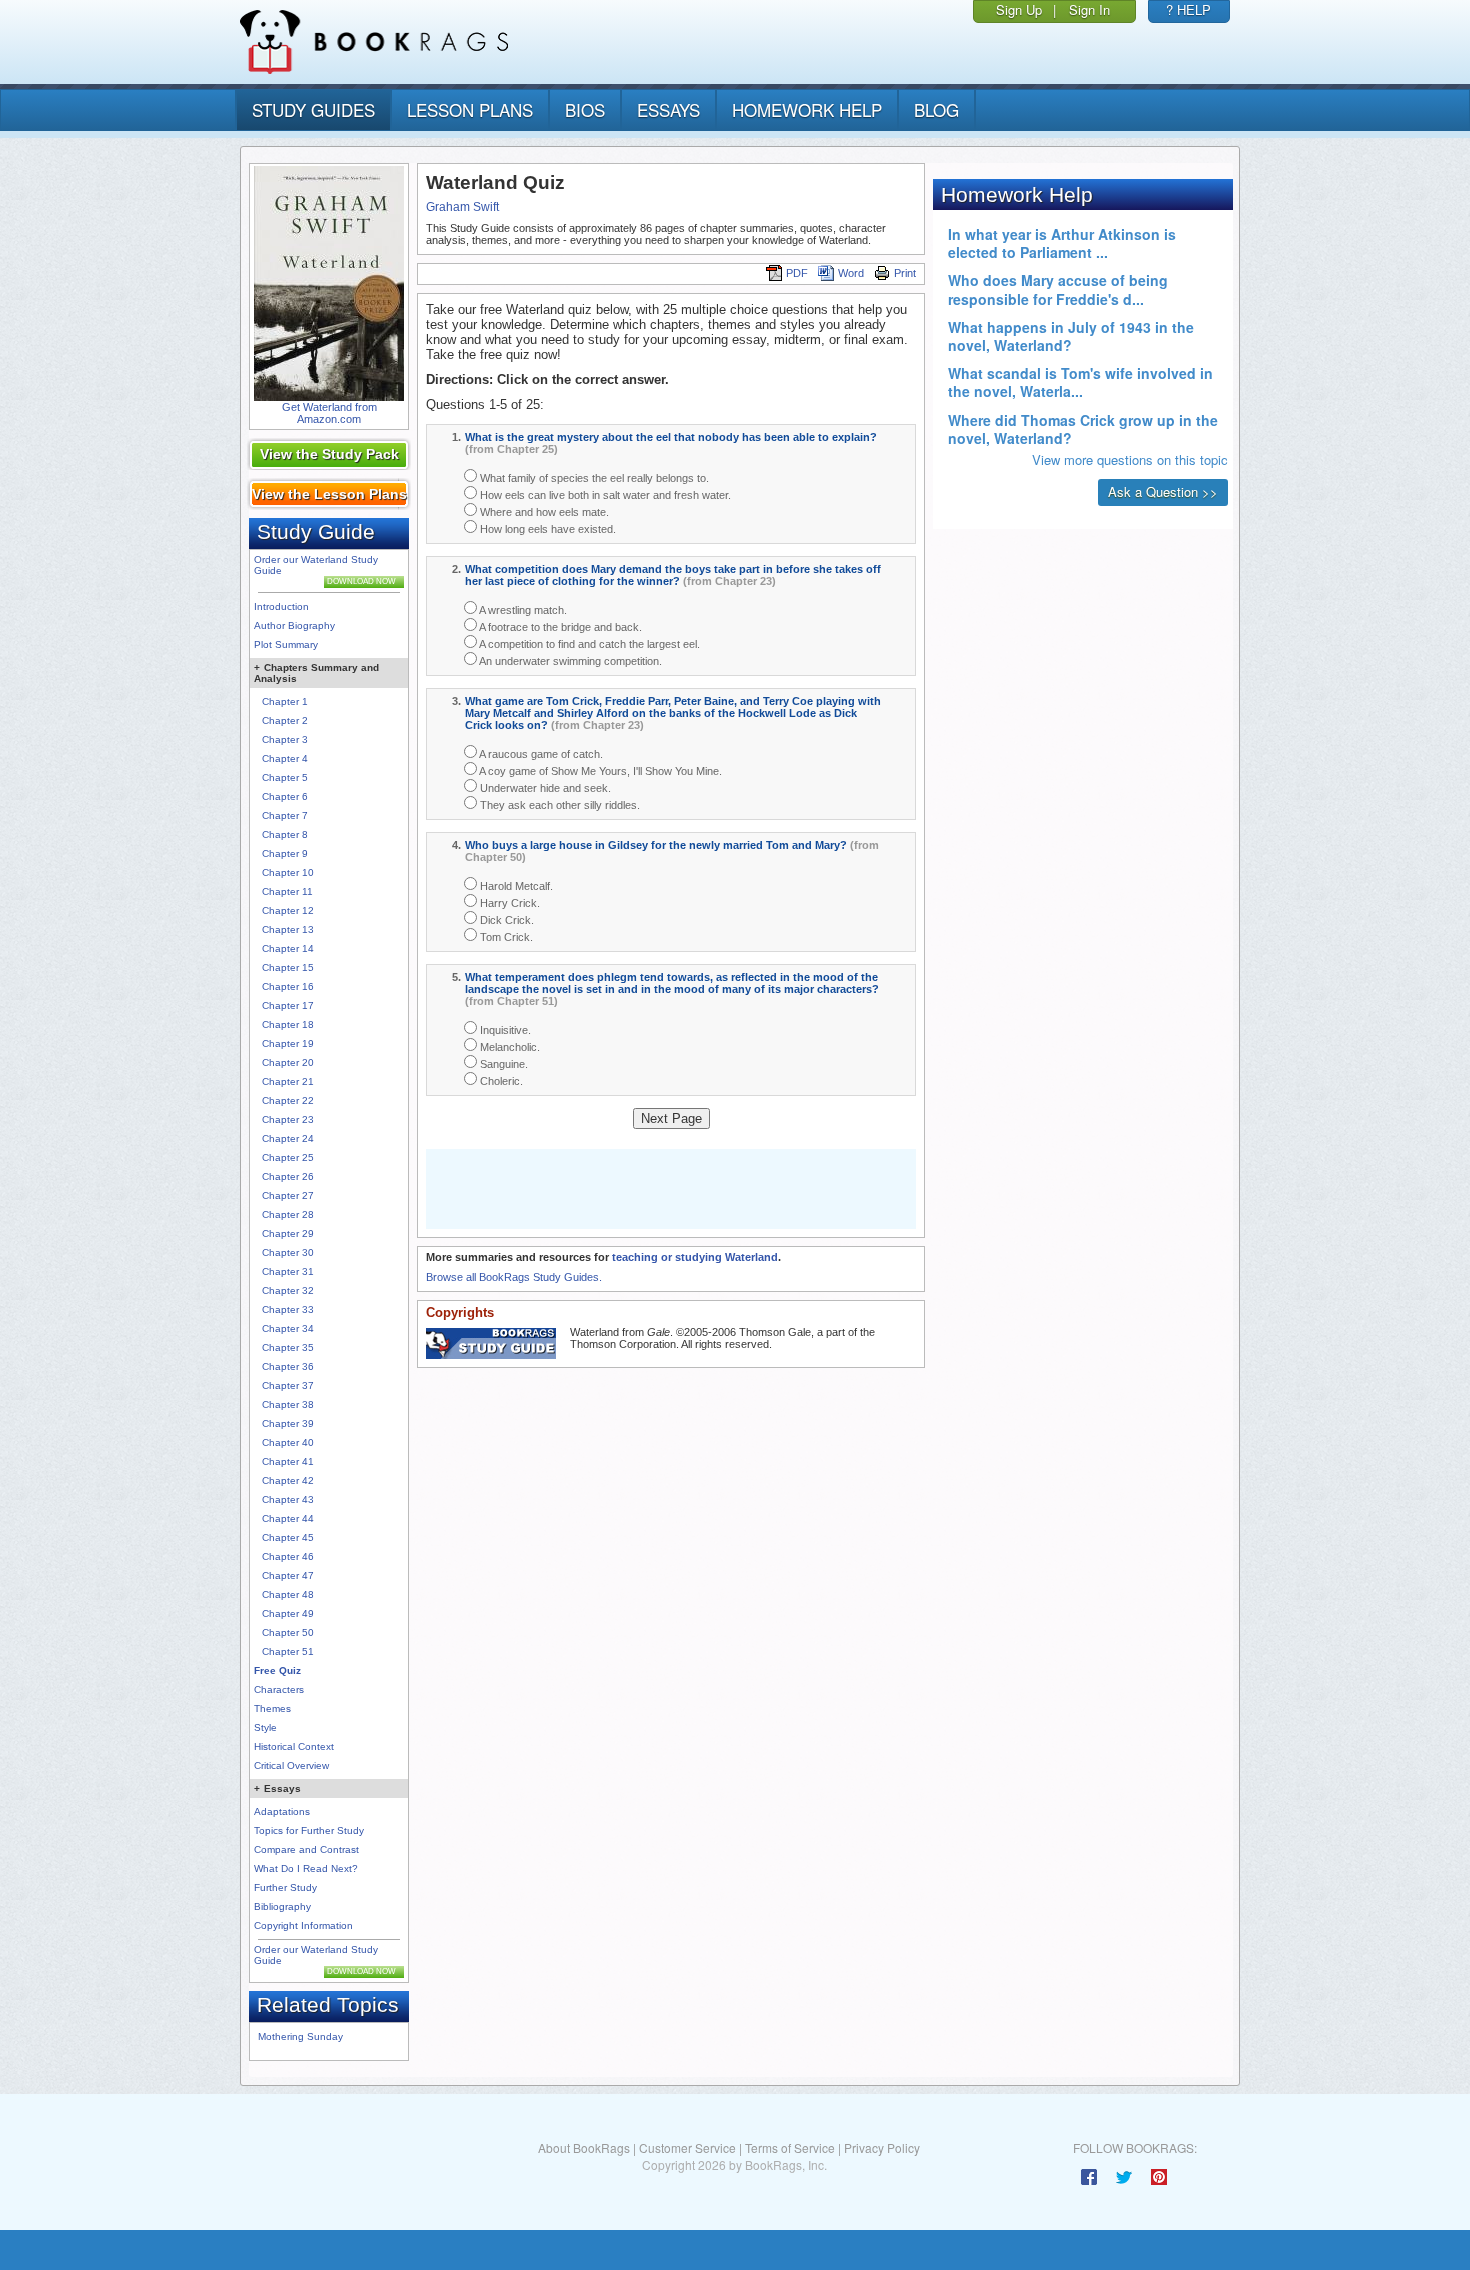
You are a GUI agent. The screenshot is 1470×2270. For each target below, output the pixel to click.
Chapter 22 (288, 1100)
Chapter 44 (288, 1518)
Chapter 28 (288, 1214)
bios (585, 109)
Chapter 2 (285, 720)
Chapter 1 (285, 701)
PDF (797, 273)
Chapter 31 (288, 1271)
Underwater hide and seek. (544, 788)
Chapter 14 (288, 948)
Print (905, 273)
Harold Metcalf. (515, 886)
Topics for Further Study (309, 1830)
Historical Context (294, 1746)
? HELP (1188, 9)
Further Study (285, 1887)
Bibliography (282, 1906)
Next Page (671, 1118)
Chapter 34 (288, 1328)
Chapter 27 (288, 1195)
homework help (807, 109)
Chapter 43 (288, 1499)
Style (265, 1727)
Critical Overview (291, 1765)
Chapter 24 (288, 1138)
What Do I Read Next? (306, 1868)
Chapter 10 (288, 872)
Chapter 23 (288, 1119)
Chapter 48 (288, 1594)
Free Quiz (277, 1670)
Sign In (1089, 9)
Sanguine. (502, 1064)
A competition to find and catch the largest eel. (588, 644)
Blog (936, 109)
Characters (279, 1689)
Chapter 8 (285, 834)
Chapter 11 (287, 891)
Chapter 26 (288, 1176)
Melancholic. (508, 1047)
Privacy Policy (882, 2147)
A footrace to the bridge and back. (559, 627)
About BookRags (584, 2147)
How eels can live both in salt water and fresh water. (604, 495)
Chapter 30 (288, 1252)
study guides (313, 109)
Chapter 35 (288, 1347)
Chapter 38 (288, 1404)
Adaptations (282, 1811)
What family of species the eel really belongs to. (593, 478)
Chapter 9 (285, 853)
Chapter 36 (288, 1366)
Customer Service (687, 2147)
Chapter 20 (288, 1062)
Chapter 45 (288, 1537)
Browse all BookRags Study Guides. (514, 1277)
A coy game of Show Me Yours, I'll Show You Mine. (599, 771)
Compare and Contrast (306, 1849)
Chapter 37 (288, 1385)
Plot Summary (286, 644)
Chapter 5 (285, 777)
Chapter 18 (288, 1024)
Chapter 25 (288, 1157)
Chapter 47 (288, 1575)
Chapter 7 (285, 815)
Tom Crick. (505, 937)
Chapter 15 (288, 967)
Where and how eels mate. (543, 512)
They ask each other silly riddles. (558, 805)
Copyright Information (303, 1925)
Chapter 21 (288, 1081)
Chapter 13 (288, 929)
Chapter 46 (288, 1556)
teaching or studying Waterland (695, 1257)
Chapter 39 (288, 1423)
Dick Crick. (505, 920)
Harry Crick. (508, 903)
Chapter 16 (288, 986)
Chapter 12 (288, 910)
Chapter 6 (285, 796)
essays (668, 109)
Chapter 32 (288, 1290)
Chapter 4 (285, 758)
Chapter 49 (288, 1613)
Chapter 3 (285, 739)
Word (851, 273)
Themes (272, 1708)
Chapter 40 (288, 1442)
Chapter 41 (288, 1461)
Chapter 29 (288, 1233)
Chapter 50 (288, 1632)
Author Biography (294, 625)
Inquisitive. (504, 1030)
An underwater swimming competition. (569, 661)
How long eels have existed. (546, 529)
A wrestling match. (522, 610)
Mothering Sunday (300, 2036)
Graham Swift (462, 207)
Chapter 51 (288, 1651)
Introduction (281, 606)
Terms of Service (790, 2147)
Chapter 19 (288, 1043)
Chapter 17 (288, 1005)
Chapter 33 (288, 1309)
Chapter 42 (288, 1480)
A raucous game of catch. (540, 754)
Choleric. (500, 1081)
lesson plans (470, 109)
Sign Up (1019, 9)
